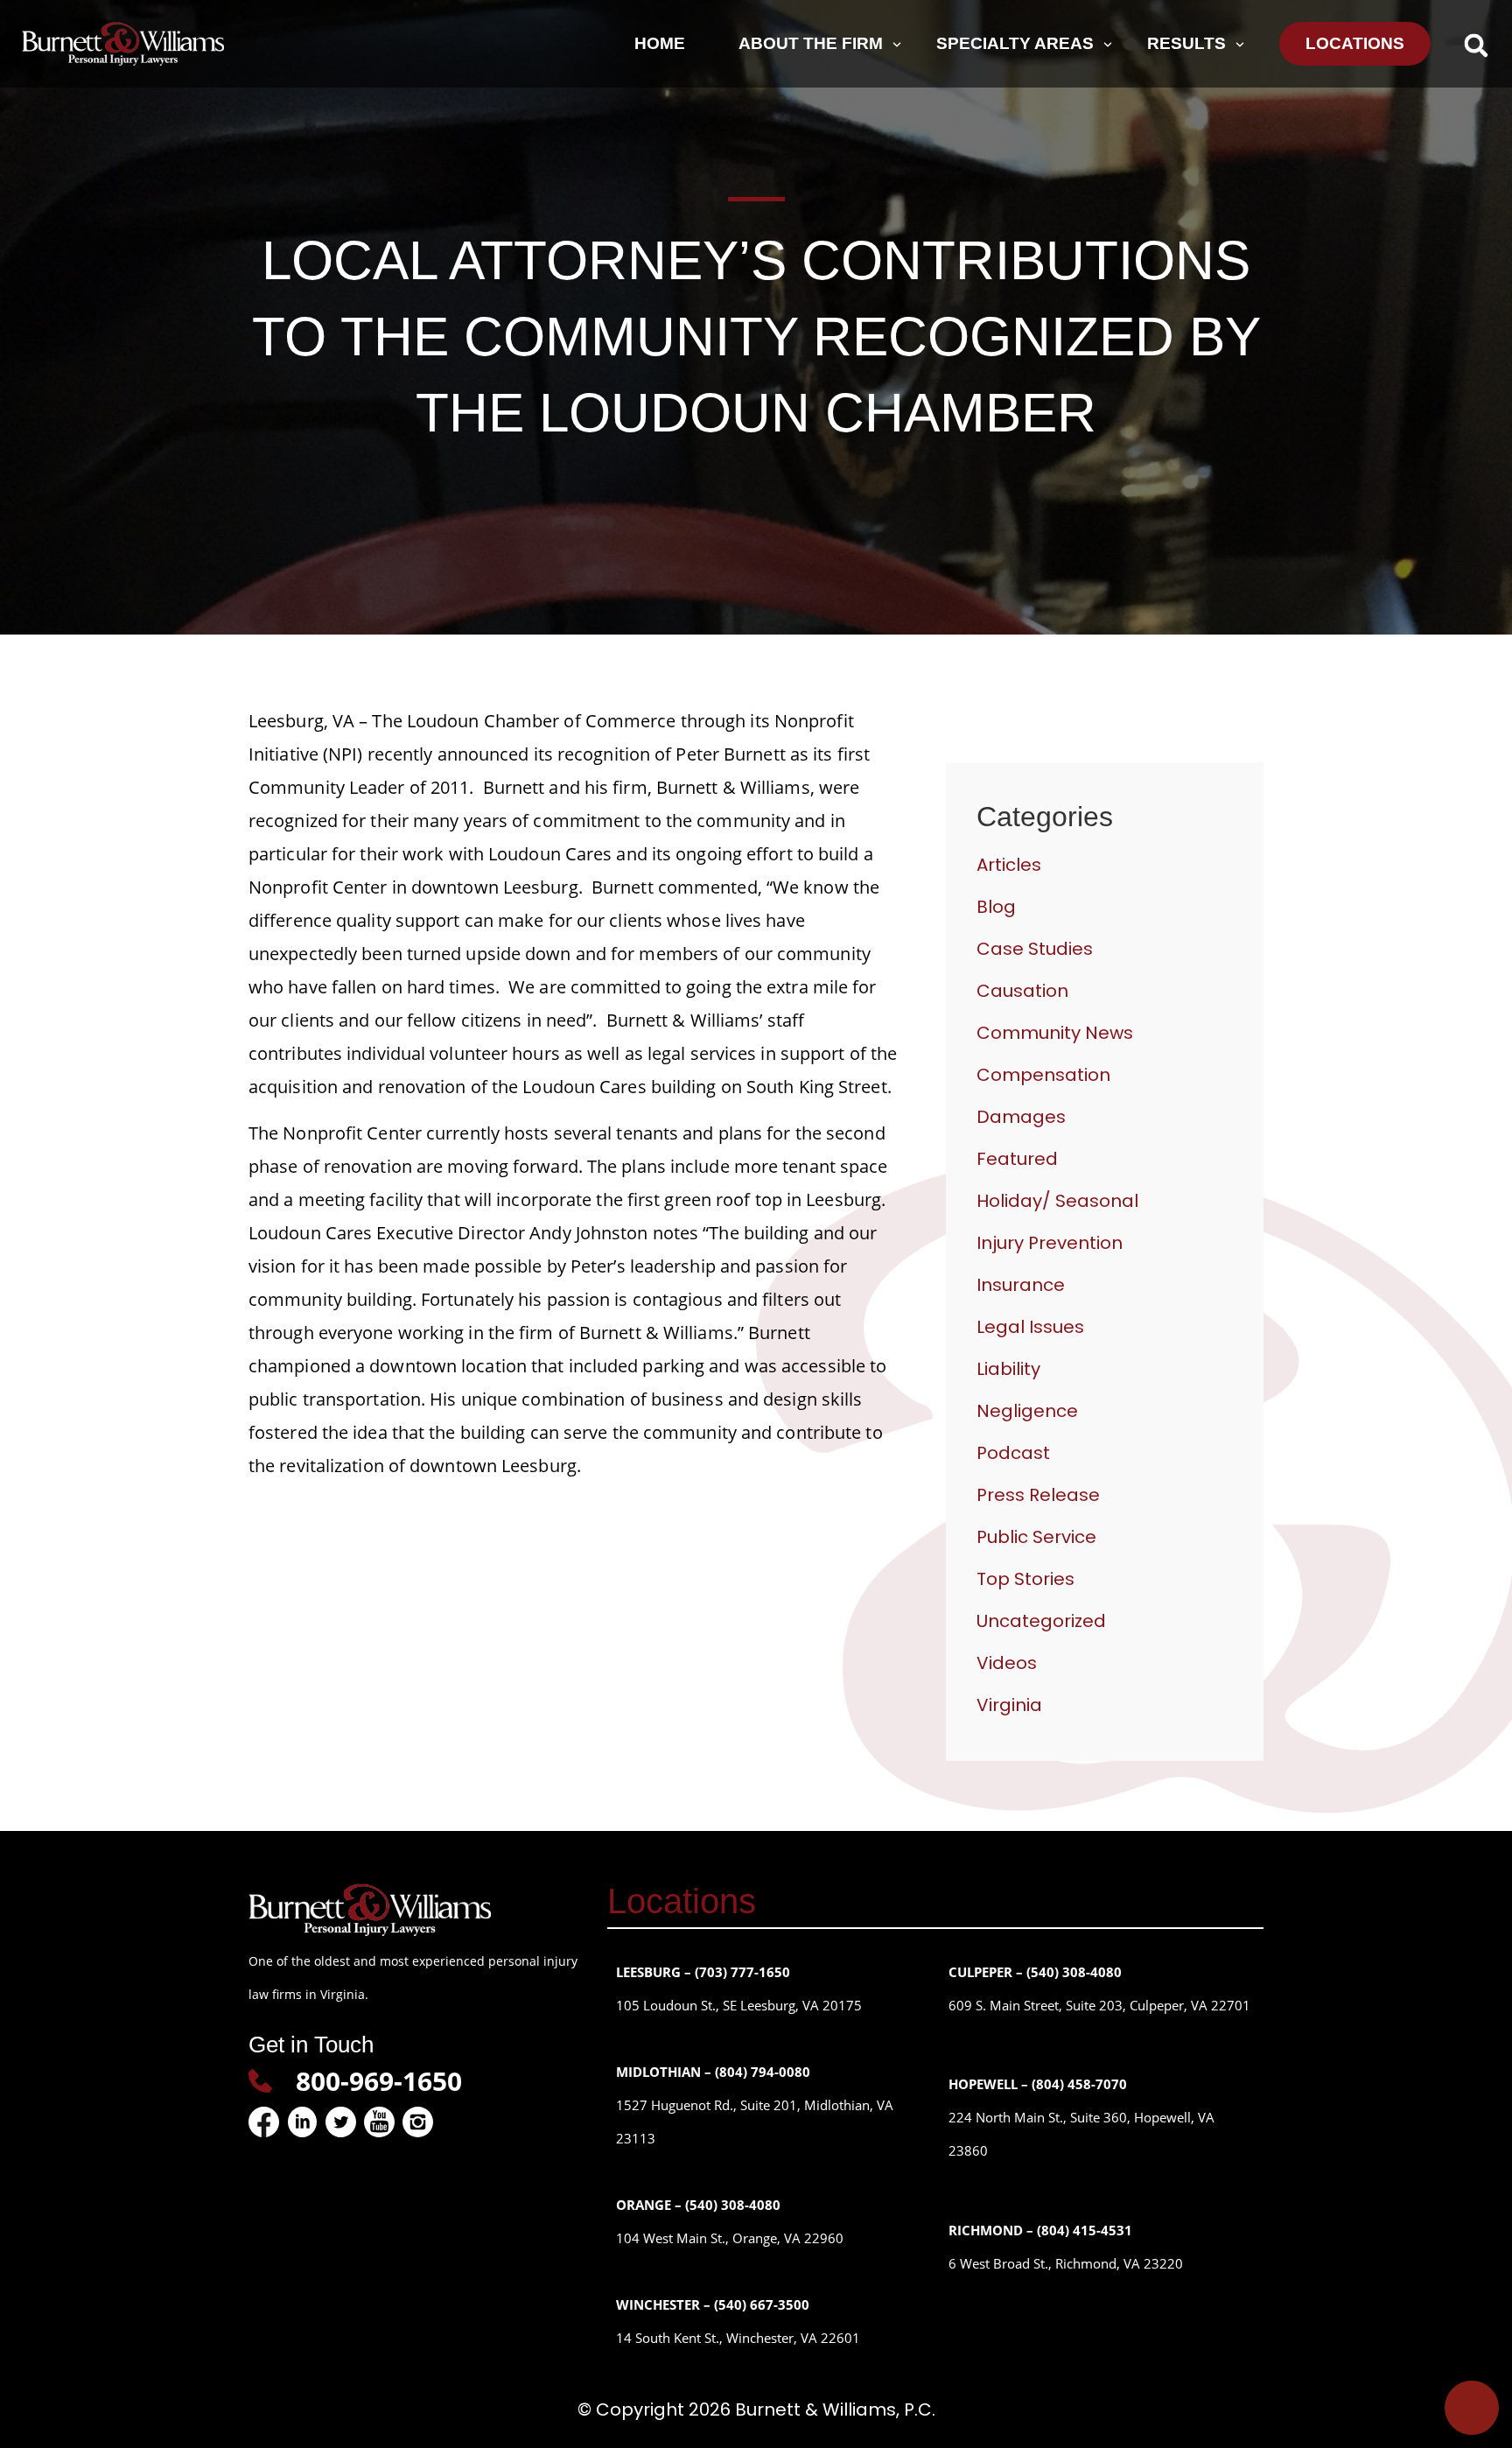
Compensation (1043, 1075)
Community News (1055, 1033)
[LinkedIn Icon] (302, 2122)
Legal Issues (1030, 1327)
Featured (1017, 1159)
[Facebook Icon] (264, 2122)
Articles (1009, 865)
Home (660, 43)
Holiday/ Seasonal (1057, 1201)
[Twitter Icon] (341, 2122)
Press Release (1038, 1495)
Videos (1007, 1663)
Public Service (1036, 1537)
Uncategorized (1041, 1621)
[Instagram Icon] (418, 2122)
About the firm (811, 43)
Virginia (1009, 1705)
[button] (1476, 45)
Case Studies (1035, 949)
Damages (1021, 1117)
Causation (1022, 991)
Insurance (1021, 1285)
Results (1186, 43)
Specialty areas (1015, 43)
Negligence (1027, 1411)
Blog (996, 907)
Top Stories (1025, 1579)
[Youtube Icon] (379, 2122)
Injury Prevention (1050, 1243)
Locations (1355, 43)
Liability (1008, 1369)
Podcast (1013, 1453)
